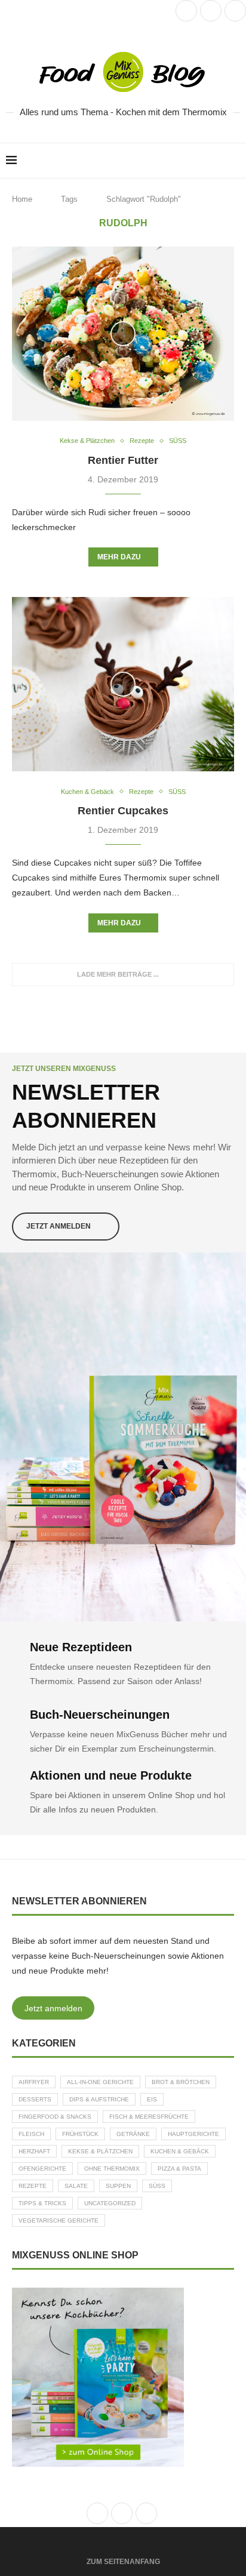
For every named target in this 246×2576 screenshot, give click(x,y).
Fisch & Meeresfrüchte (149, 2117)
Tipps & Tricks (42, 2203)
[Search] (234, 161)
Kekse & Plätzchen (100, 2151)
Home (22, 199)
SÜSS (157, 2186)
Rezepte (33, 2186)
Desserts (35, 2099)
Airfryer (34, 2082)
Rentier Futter (123, 460)
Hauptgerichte (193, 2134)
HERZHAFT (34, 2151)
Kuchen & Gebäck (180, 2151)
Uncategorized (110, 2203)
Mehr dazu (119, 557)
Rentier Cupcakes (123, 811)
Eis (152, 2099)
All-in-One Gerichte (100, 2082)
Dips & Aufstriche (99, 2099)
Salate (76, 2186)
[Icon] (123, 334)
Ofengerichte (42, 2169)
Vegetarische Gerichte (59, 2220)
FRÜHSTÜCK (80, 2134)
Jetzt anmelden (53, 2008)
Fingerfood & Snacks (55, 2117)
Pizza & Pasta (179, 2169)
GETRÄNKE (133, 2134)
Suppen (118, 2186)
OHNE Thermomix (112, 2169)
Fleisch (31, 2134)
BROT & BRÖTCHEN (181, 2082)
